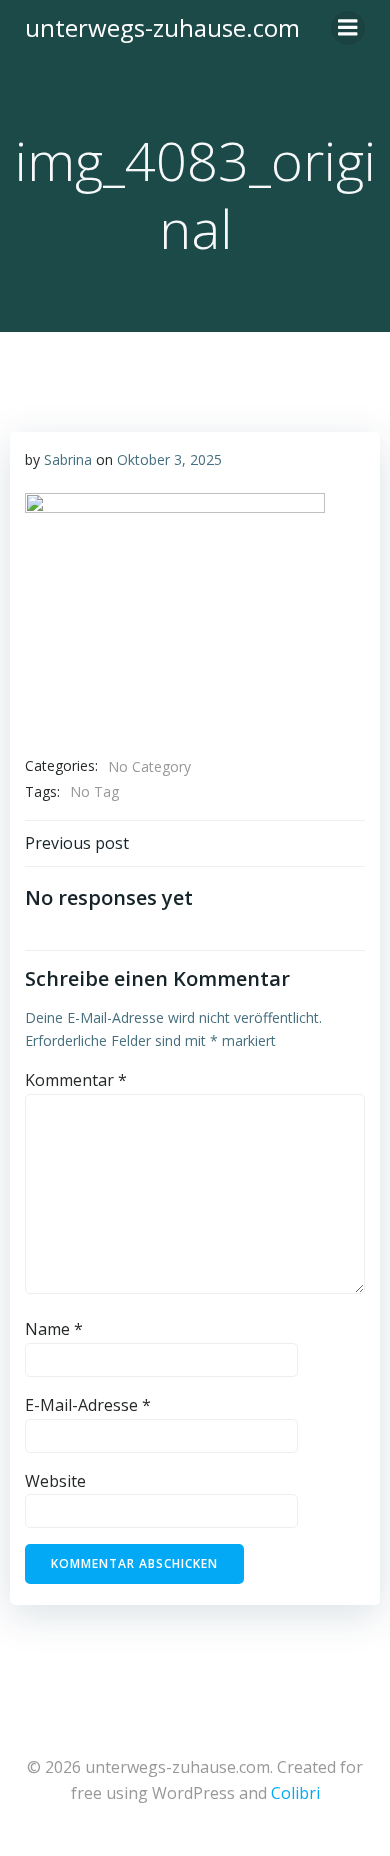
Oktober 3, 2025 (169, 459)
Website (55, 1481)
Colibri (295, 1793)
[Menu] (348, 28)
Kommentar (76, 1080)
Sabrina (68, 459)
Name (54, 1329)
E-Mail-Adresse (88, 1405)
